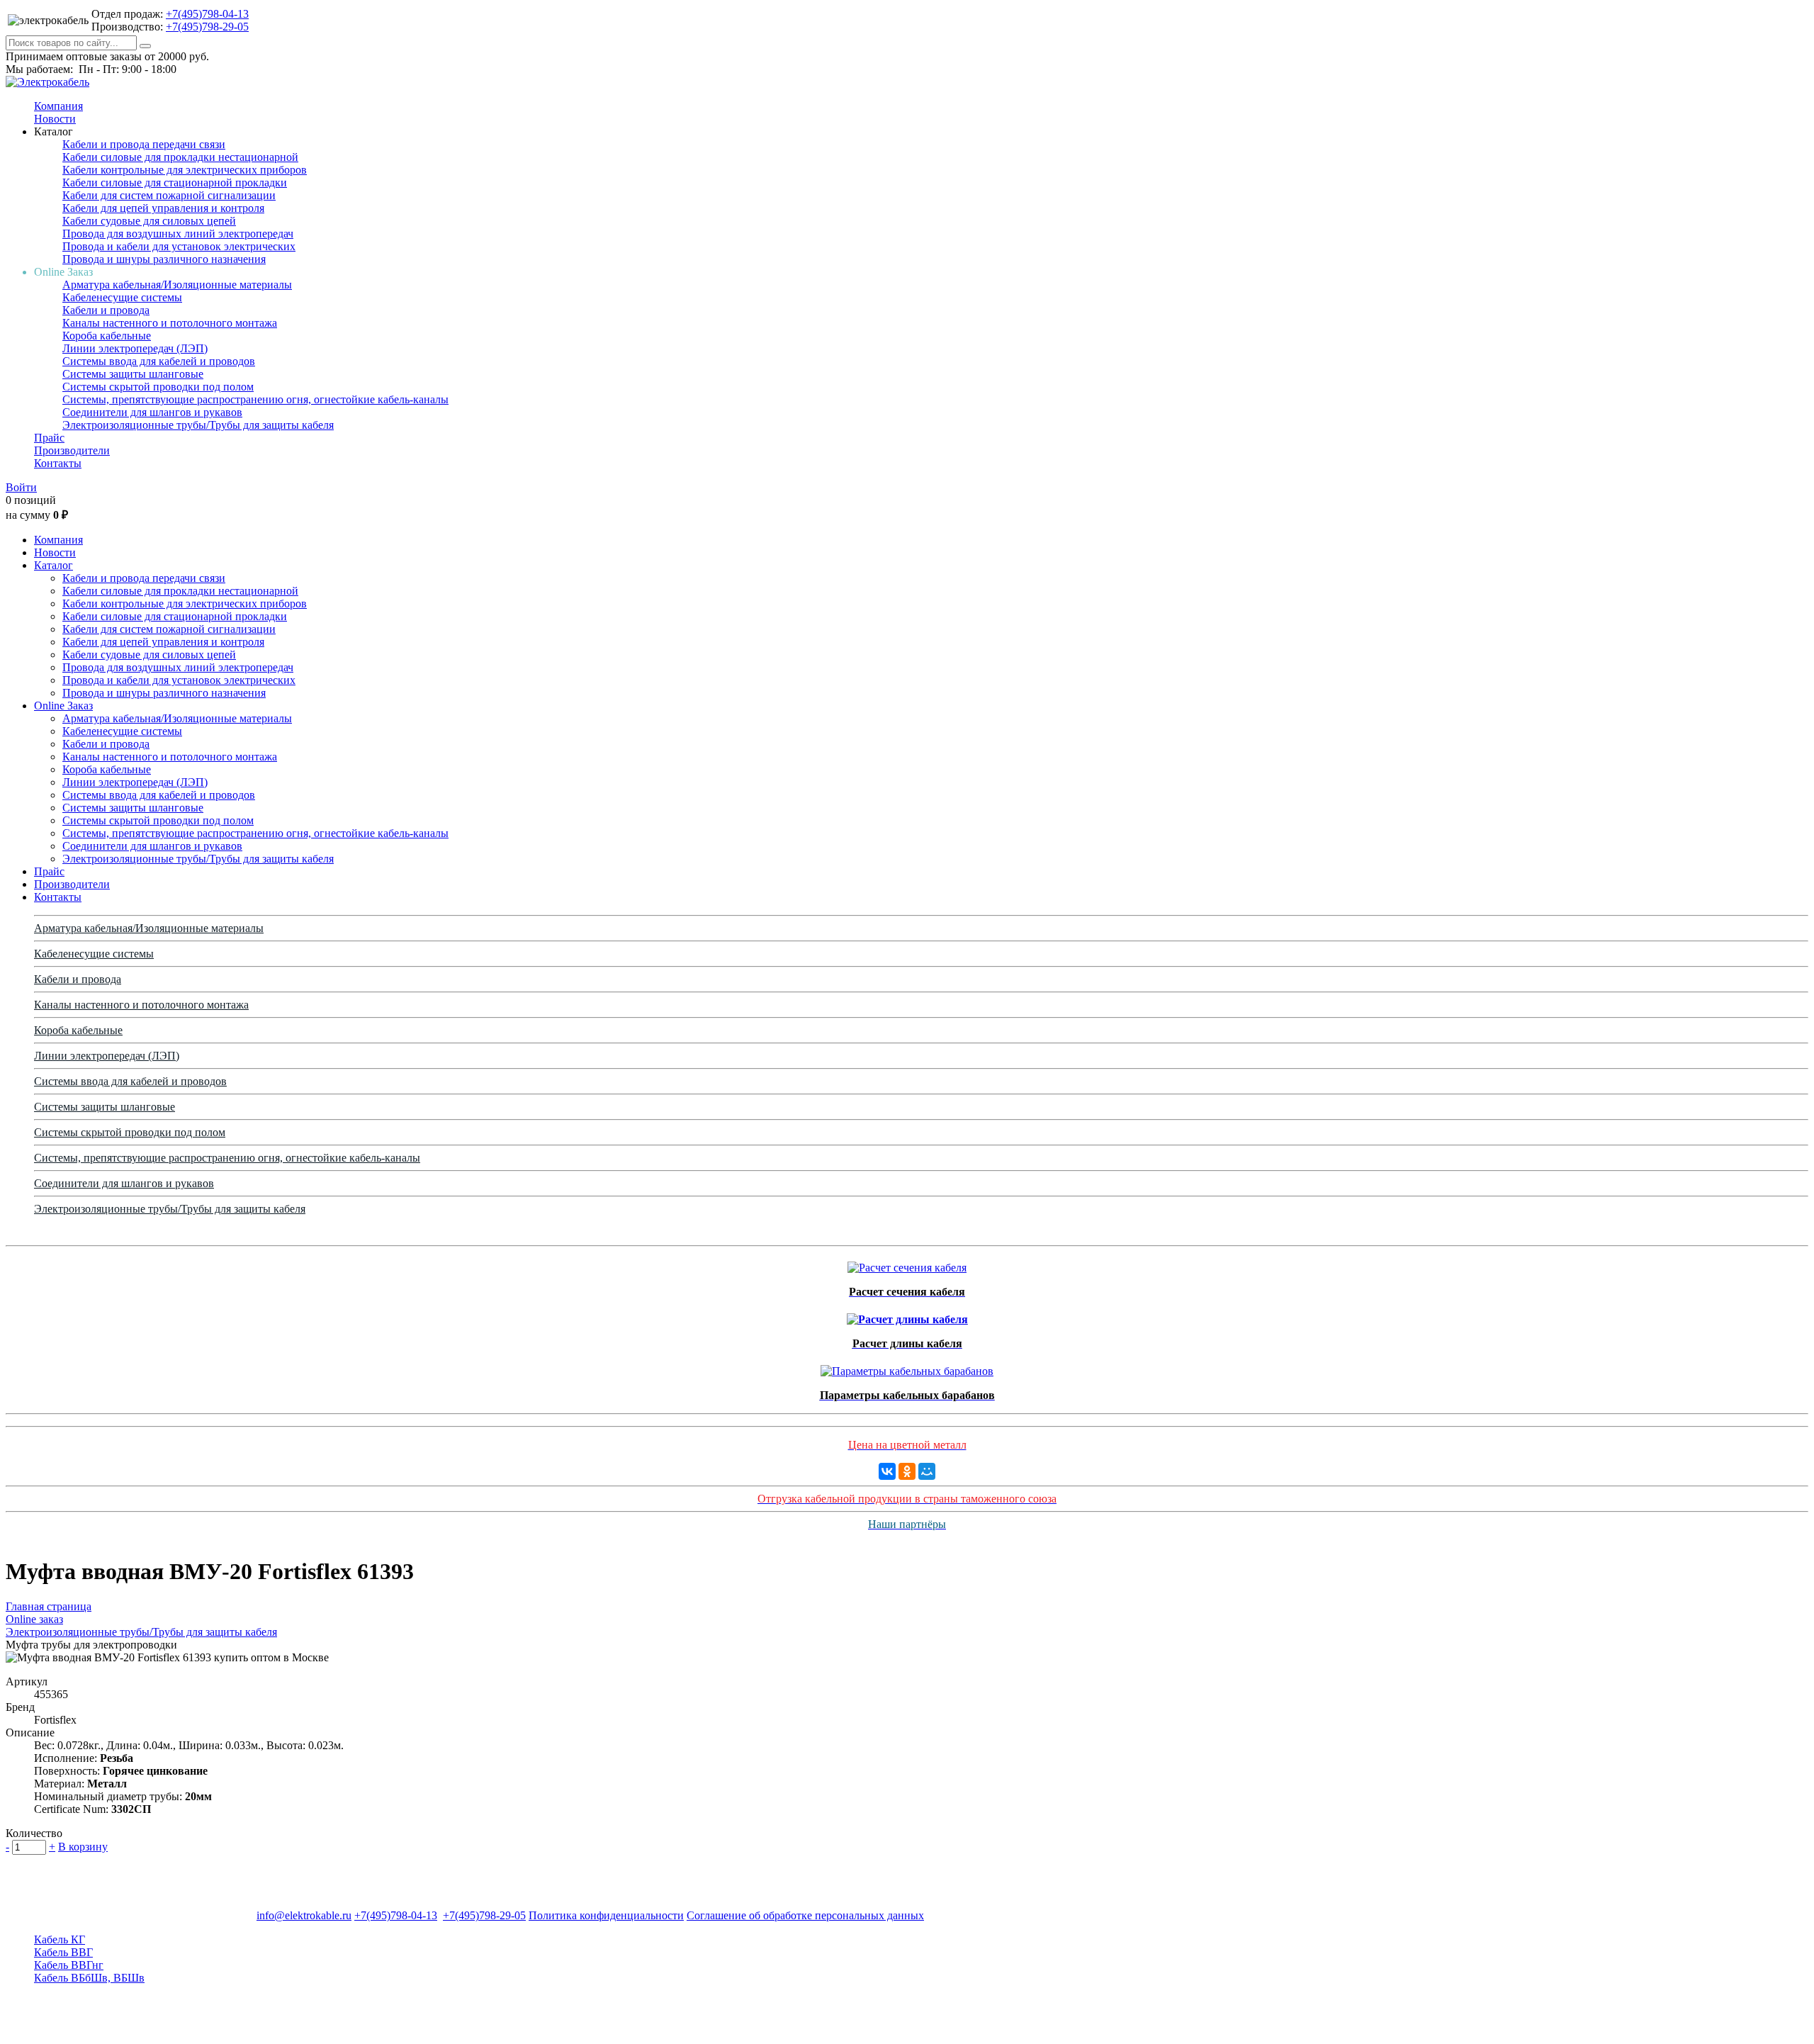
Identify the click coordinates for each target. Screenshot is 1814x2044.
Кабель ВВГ (63, 1952)
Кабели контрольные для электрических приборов (185, 170)
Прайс (49, 438)
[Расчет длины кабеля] (907, 1316)
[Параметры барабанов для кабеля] (907, 1368)
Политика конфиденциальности (606, 1915)
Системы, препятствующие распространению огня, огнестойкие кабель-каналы (255, 399)
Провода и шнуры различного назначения (164, 259)
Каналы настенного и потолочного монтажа (170, 323)
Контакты (58, 463)
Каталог (53, 565)
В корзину (83, 1847)
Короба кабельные (107, 336)
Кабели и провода (106, 310)
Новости (55, 119)
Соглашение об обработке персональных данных (805, 1915)
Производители (72, 450)
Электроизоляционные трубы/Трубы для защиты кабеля (198, 425)
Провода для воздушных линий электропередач (178, 234)
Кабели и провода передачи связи (144, 144)
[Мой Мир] (927, 1471)
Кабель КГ (60, 1939)
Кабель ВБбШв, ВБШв (89, 1978)
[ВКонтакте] (887, 1471)
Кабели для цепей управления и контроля (163, 208)
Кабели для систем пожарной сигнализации (169, 195)
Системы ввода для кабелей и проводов (159, 361)
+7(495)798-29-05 (207, 27)
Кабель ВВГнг (69, 1965)
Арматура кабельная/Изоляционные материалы (177, 285)
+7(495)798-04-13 (207, 14)
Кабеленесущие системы (122, 297)
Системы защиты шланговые (133, 374)
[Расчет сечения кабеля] (907, 1264)
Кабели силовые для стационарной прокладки (175, 182)
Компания (58, 106)
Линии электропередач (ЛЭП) (135, 348)
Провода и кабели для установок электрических (179, 246)
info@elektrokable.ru (304, 1915)
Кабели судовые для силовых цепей (149, 221)
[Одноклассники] (907, 1471)
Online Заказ (63, 706)
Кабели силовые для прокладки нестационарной (180, 157)
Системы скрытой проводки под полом (158, 387)
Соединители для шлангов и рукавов (152, 412)
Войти (21, 487)
